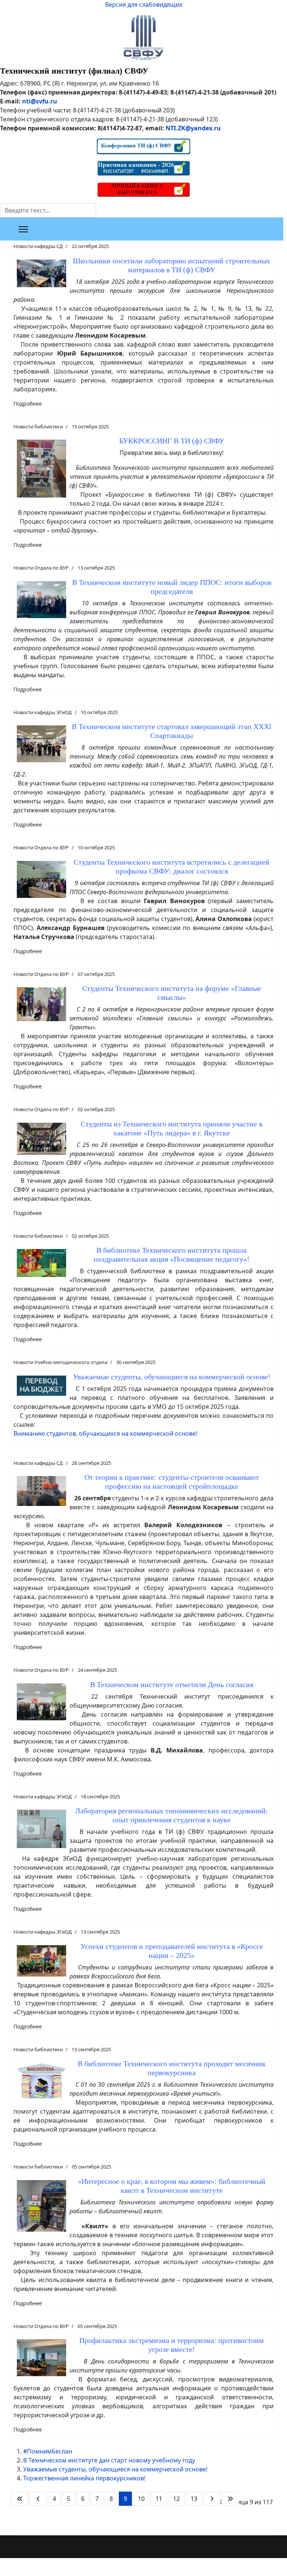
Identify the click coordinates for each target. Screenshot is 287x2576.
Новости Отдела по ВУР (41, 568)
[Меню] (23, 229)
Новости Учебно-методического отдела (60, 1362)
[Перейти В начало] (20, 2499)
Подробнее (28, 404)
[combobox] (48, 210)
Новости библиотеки (38, 427)
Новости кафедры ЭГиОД (43, 712)
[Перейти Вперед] (212, 2499)
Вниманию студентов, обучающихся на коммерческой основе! (105, 1433)
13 (194, 2499)
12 (176, 2499)
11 (159, 2499)
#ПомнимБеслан (48, 2451)
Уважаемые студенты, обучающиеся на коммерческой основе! (115, 2469)
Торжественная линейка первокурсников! (84, 2478)
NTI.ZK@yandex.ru (193, 128)
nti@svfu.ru (40, 101)
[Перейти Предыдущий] (38, 2499)
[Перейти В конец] (230, 2499)
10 (141, 2499)
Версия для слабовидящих (144, 4)
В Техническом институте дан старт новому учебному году (109, 2460)
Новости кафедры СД (38, 246)
